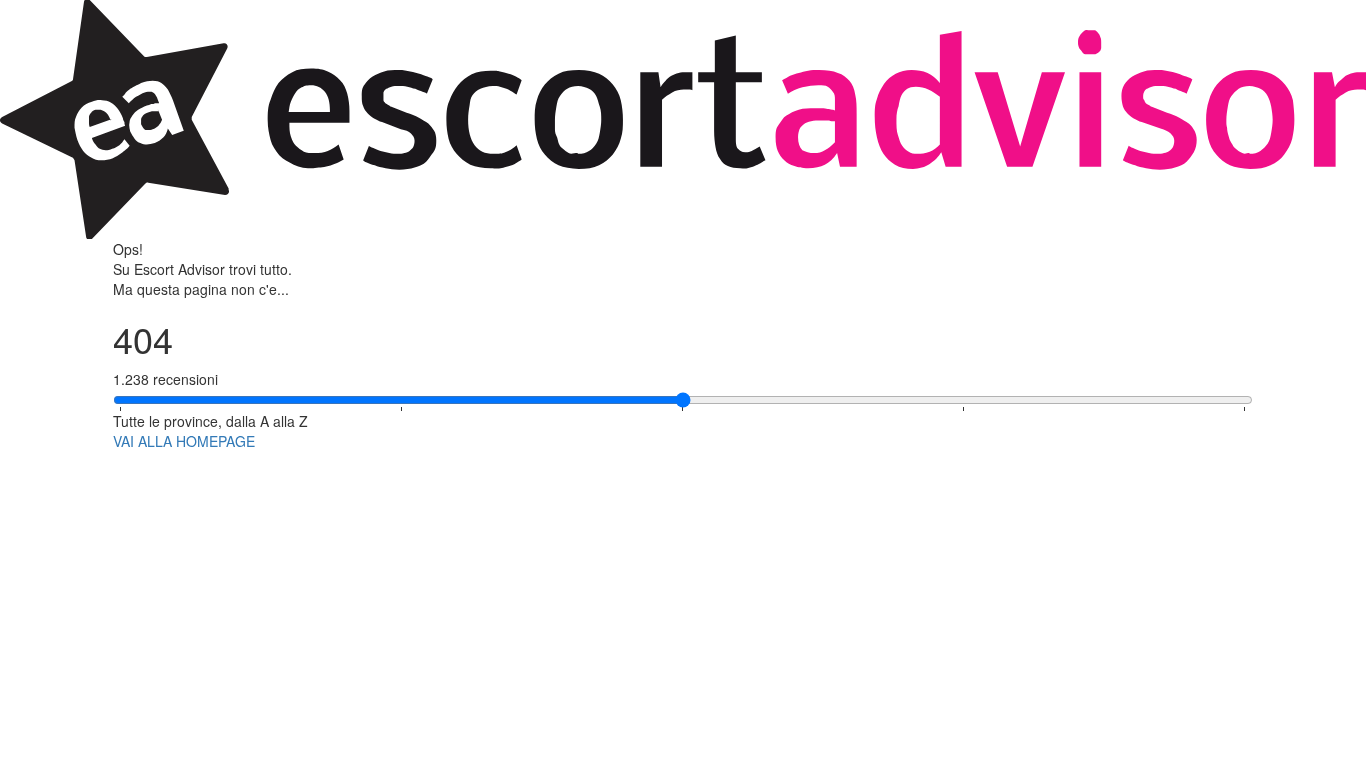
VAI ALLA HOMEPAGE (184, 441)
